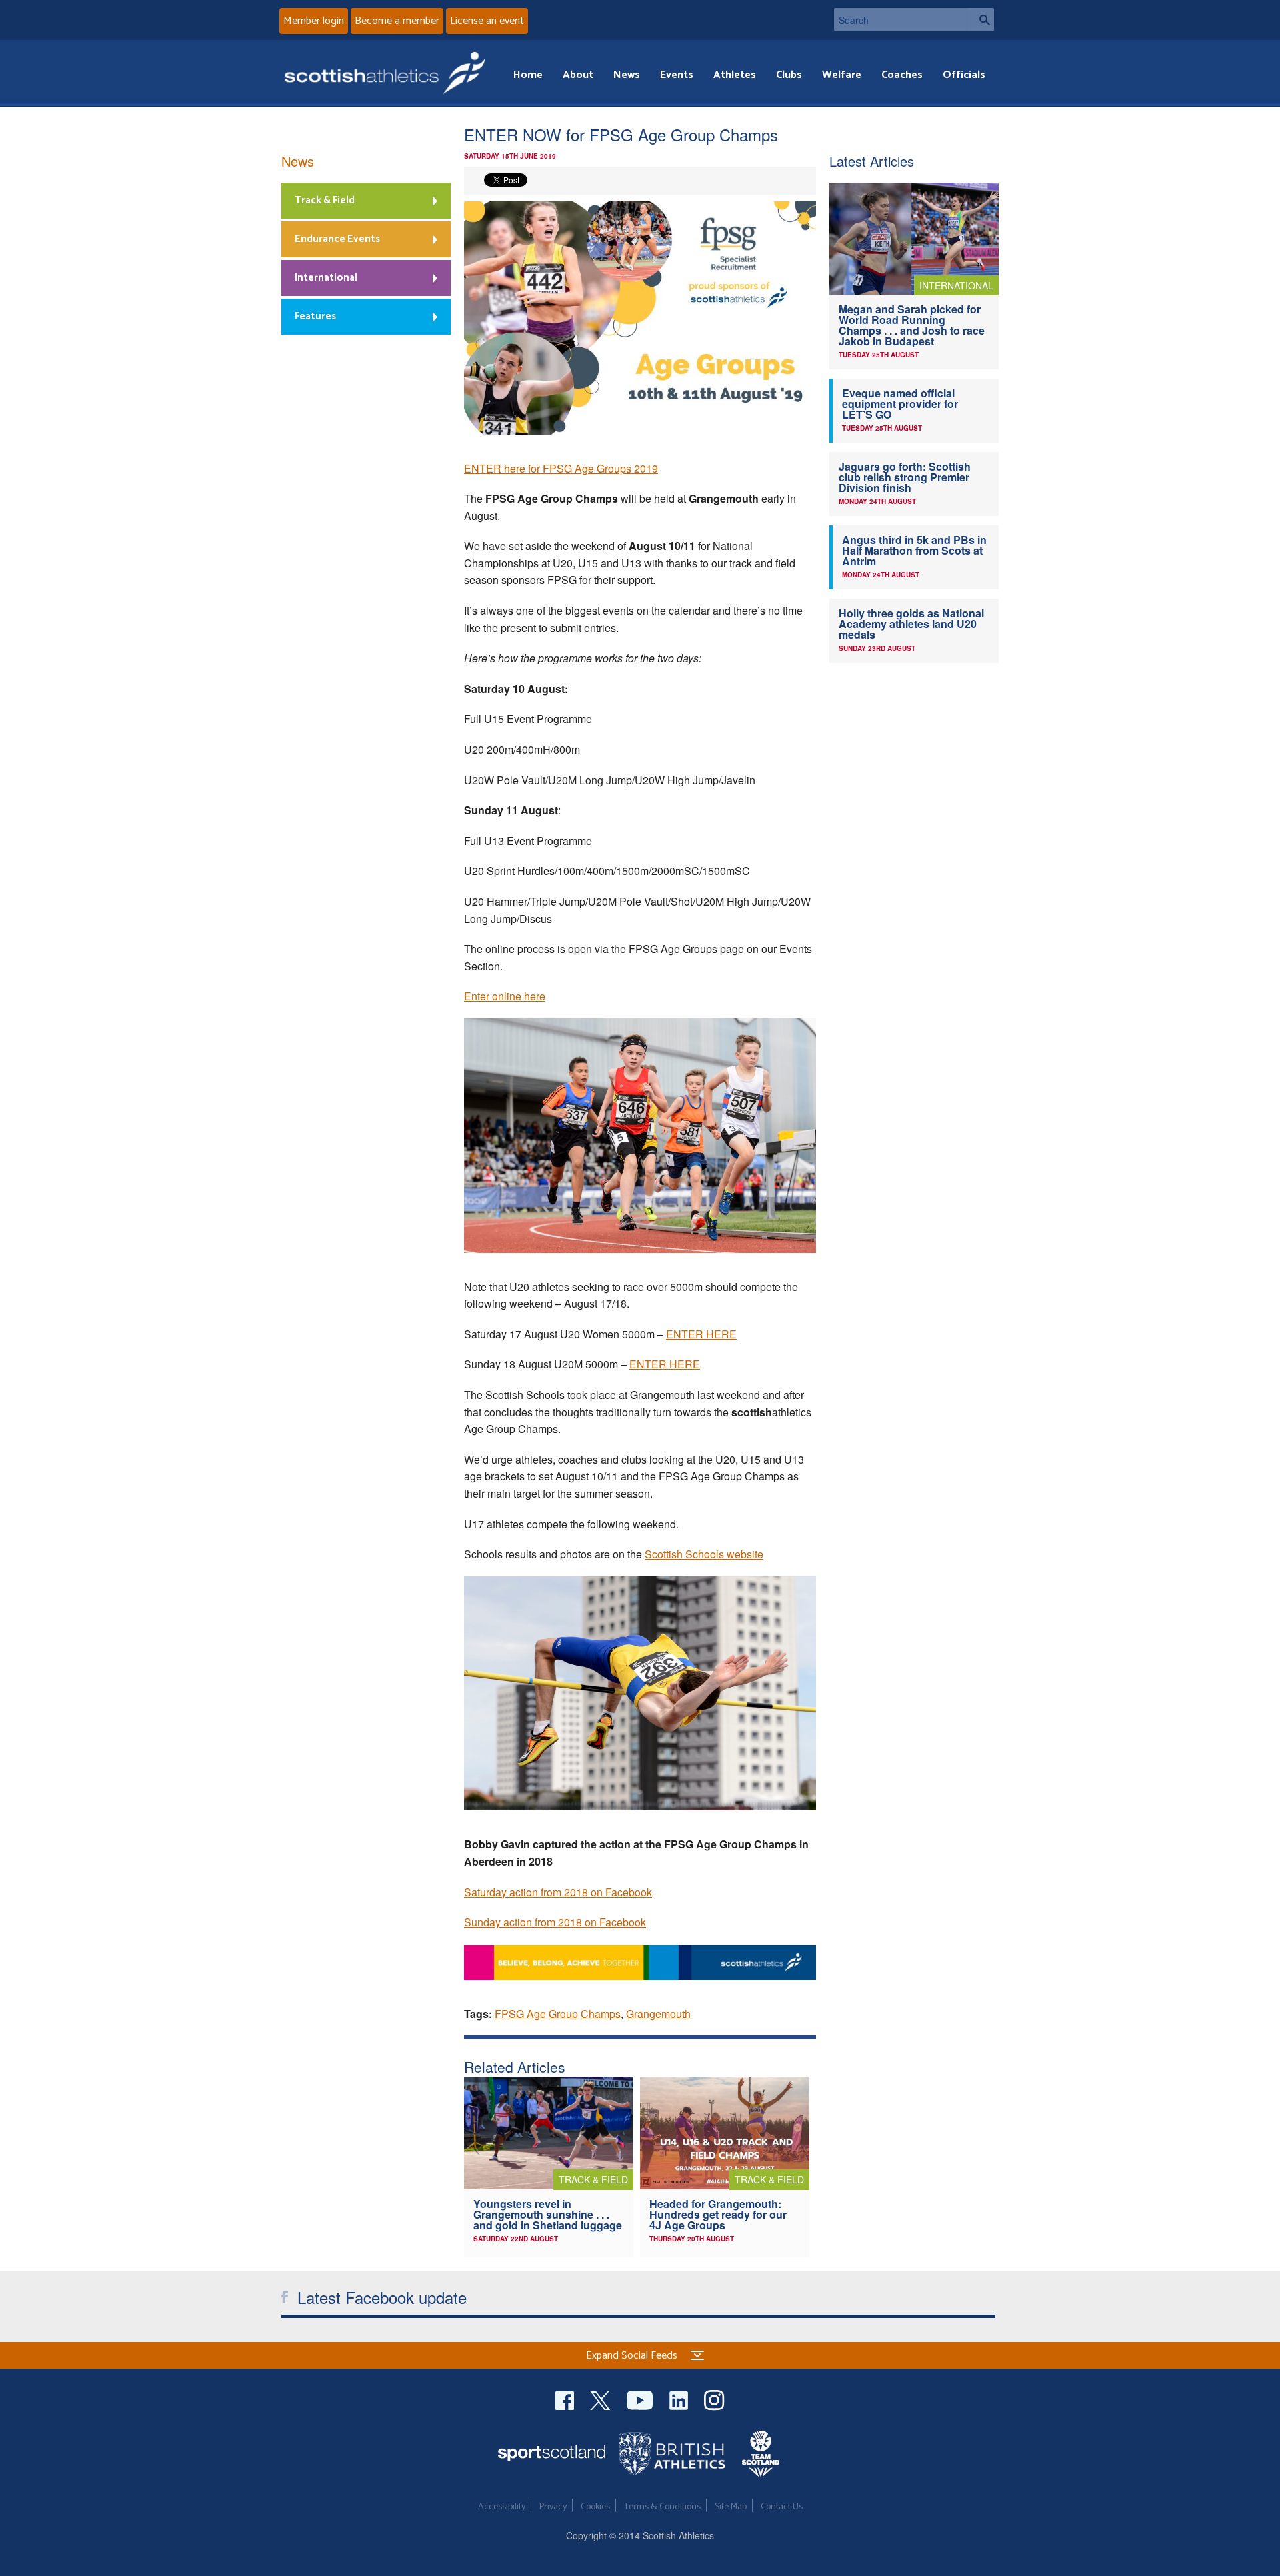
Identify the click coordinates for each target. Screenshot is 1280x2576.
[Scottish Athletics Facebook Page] (566, 2399)
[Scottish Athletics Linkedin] (680, 2399)
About (578, 75)
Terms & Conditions (662, 2507)
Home (528, 75)
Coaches (902, 75)
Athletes (735, 75)
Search (981, 20)
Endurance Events (337, 239)
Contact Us (782, 2507)
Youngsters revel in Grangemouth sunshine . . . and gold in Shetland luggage (548, 2214)
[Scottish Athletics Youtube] (641, 2399)
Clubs (789, 75)
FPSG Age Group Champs (558, 2014)
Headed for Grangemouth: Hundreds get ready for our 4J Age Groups (718, 2214)
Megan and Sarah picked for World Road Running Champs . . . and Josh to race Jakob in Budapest (912, 325)
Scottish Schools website (704, 1554)
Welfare (842, 75)
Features (315, 316)
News (627, 75)
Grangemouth (658, 2014)
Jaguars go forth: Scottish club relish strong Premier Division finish (905, 477)
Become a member (397, 21)
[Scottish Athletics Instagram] (714, 2399)
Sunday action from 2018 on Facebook (555, 1922)
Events (677, 75)
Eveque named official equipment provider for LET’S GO (900, 404)
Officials (964, 75)
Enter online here (505, 996)
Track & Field (325, 200)
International (326, 278)
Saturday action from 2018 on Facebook (558, 1892)
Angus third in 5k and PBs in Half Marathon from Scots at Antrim (914, 550)
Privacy (553, 2507)
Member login (314, 21)
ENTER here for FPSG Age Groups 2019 (561, 468)
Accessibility (502, 2507)
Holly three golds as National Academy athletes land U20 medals (911, 624)
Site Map (731, 2507)
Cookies (595, 2507)
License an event (487, 21)
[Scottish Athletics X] (602, 2399)
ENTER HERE (701, 1334)
